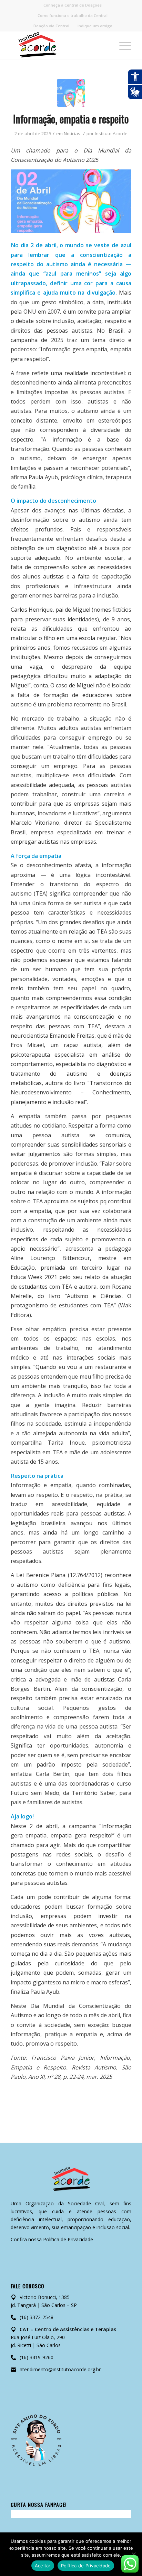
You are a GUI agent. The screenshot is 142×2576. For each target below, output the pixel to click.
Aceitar (43, 2566)
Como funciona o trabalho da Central (73, 15)
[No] (133, 2554)
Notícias (72, 133)
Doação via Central (51, 26)
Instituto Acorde (111, 133)
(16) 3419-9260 (37, 2357)
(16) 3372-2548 (37, 2317)
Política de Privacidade (68, 2239)
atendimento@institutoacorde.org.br (60, 2369)
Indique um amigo (95, 26)
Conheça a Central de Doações (73, 5)
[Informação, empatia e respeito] (71, 93)
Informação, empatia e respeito (71, 119)
